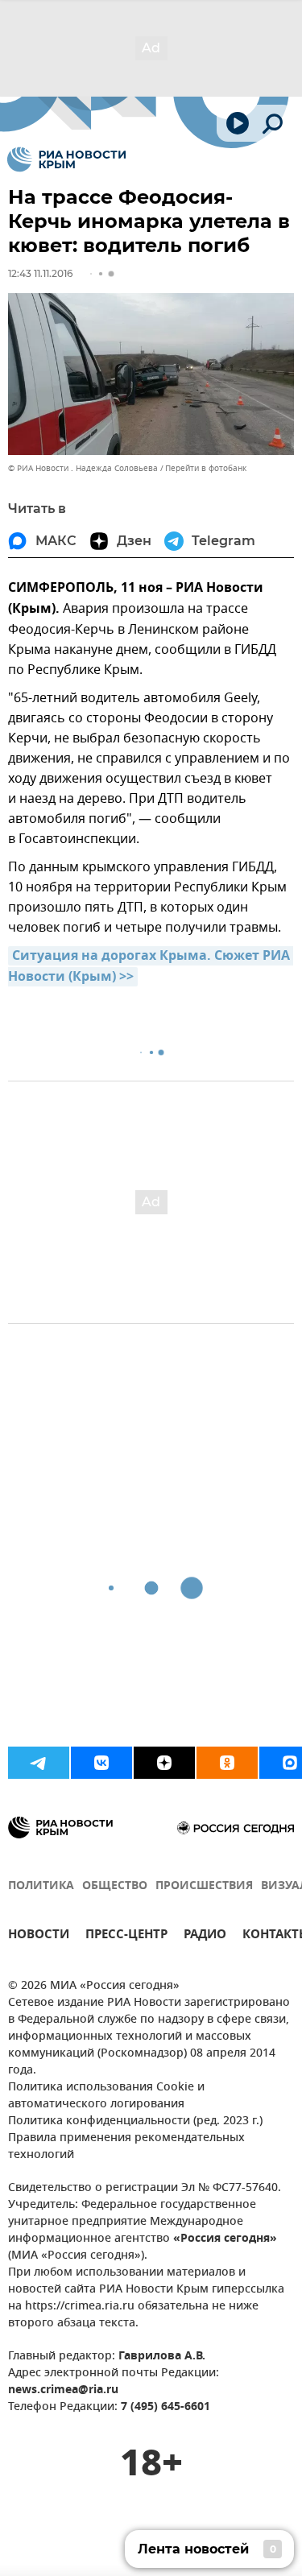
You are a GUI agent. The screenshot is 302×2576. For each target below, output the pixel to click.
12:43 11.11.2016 (40, 273)
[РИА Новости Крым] (66, 159)
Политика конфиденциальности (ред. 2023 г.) (135, 2121)
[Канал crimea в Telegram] (39, 1763)
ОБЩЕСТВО (115, 1886)
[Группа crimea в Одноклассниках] (227, 1763)
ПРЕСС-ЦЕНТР (126, 1936)
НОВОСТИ (39, 1936)
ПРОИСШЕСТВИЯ (204, 1886)
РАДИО (205, 1936)
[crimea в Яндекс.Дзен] (164, 1763)
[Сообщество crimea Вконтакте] (101, 1763)
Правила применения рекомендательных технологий (126, 2147)
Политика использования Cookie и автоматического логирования (106, 2096)
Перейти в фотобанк (206, 468)
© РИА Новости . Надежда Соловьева (83, 468)
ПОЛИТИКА (41, 1886)
